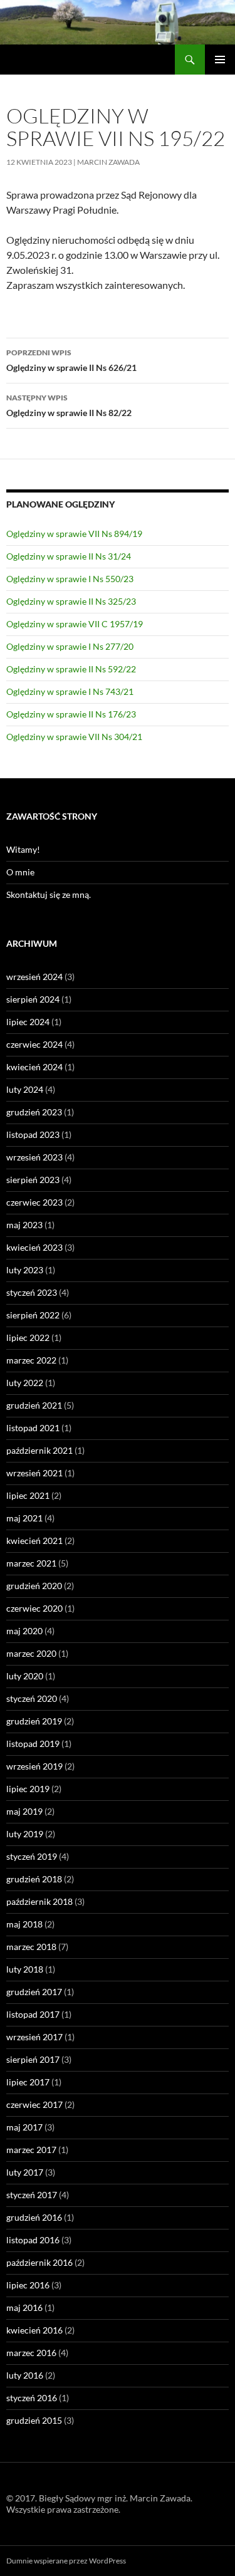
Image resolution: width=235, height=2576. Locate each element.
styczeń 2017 (32, 2195)
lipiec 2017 (28, 2082)
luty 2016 (25, 2375)
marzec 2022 (31, 1360)
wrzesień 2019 (34, 1766)
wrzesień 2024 (34, 977)
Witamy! (23, 849)
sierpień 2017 (33, 2059)
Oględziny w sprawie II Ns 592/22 (71, 669)
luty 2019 (25, 1834)
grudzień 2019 (34, 1721)
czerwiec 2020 (34, 1608)
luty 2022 (25, 1383)
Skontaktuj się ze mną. (49, 894)
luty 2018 (25, 1969)
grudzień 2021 (34, 1405)
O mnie (20, 872)
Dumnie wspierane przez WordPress (66, 2561)
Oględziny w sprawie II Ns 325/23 (71, 601)
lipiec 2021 (28, 1495)
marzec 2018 (31, 1947)
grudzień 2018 (34, 1879)
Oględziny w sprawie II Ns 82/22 (69, 405)
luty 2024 (25, 1089)
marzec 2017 (31, 2150)
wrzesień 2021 (34, 1473)
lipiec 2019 (28, 1789)
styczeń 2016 (32, 2398)
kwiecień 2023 (34, 1247)
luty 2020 (25, 1676)
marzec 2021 (31, 1563)
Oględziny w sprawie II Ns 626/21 (71, 360)
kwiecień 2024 (34, 1067)
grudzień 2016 (34, 2217)
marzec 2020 (31, 1653)
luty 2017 (25, 2172)
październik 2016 (39, 2262)
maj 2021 (24, 1518)
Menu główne (220, 60)
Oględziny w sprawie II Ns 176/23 (71, 714)
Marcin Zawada (108, 162)
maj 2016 (24, 2307)
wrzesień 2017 (34, 2037)
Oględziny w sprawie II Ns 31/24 (69, 556)
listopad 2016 (33, 2240)
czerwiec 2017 (34, 2104)
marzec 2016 (31, 2353)
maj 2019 (24, 1811)
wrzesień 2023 (34, 1157)
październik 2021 (39, 1450)
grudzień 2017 (34, 1992)
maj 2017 (24, 2127)
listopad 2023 (33, 1134)
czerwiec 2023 (34, 1202)
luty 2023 (25, 1270)
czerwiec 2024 (34, 1044)
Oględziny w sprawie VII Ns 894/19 (74, 534)
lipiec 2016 (28, 2285)
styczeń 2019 (32, 1856)
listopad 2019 (33, 1744)
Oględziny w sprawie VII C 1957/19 (75, 624)
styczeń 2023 (32, 1292)
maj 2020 (24, 1631)
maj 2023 (24, 1225)
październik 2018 (39, 1901)
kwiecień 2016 (34, 2330)
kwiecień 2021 (34, 1541)
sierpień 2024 (33, 999)
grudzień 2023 (34, 1112)
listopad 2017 (33, 2014)
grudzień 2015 (34, 2420)
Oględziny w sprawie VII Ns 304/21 (74, 737)
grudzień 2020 (34, 1586)
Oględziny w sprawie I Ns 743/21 (70, 691)
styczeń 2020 (32, 1698)
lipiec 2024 (28, 1022)
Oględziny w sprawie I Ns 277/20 (70, 646)
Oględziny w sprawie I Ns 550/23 (70, 579)
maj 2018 (24, 1924)
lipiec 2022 (28, 1338)
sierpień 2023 (33, 1180)
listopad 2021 (33, 1428)
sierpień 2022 (33, 1315)
